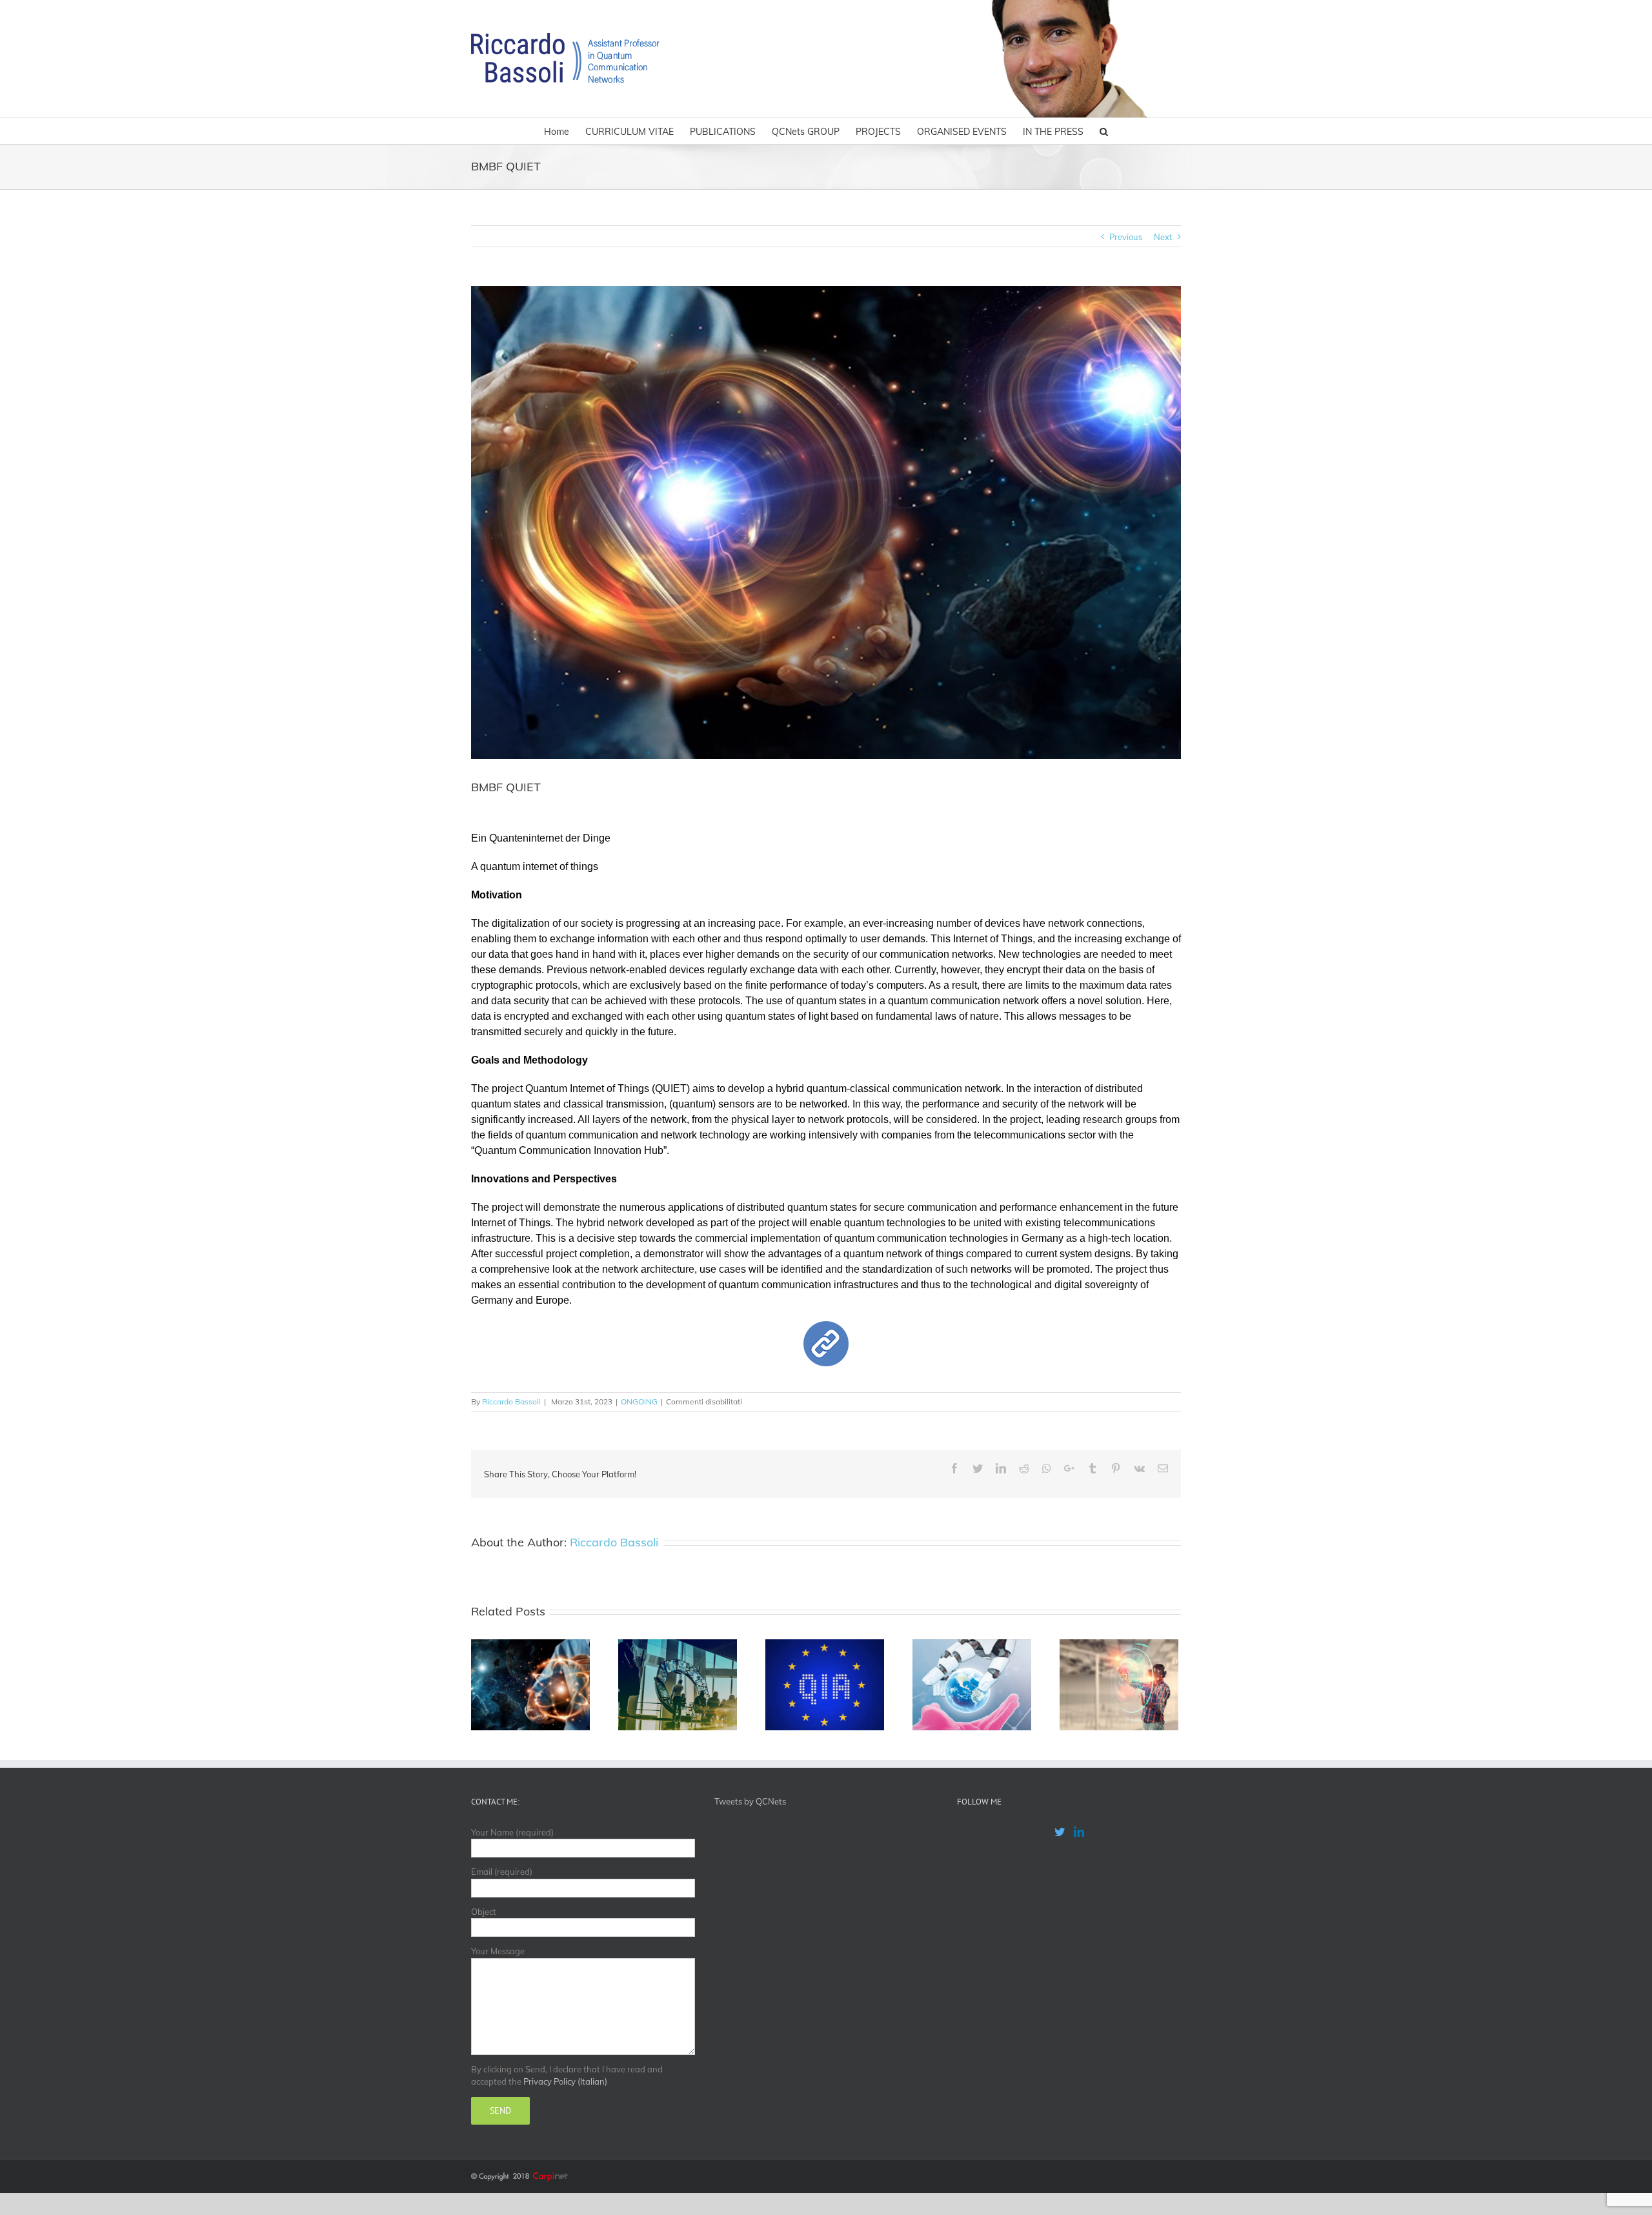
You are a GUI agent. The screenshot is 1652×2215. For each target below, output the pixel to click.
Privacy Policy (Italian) (565, 2081)
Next (1163, 237)
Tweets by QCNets (750, 1801)
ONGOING (639, 1401)
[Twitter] (1060, 1832)
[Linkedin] (1079, 1832)
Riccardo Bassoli (511, 1401)
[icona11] (826, 1327)
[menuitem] (565, 131)
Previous (1126, 237)
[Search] (1104, 131)
